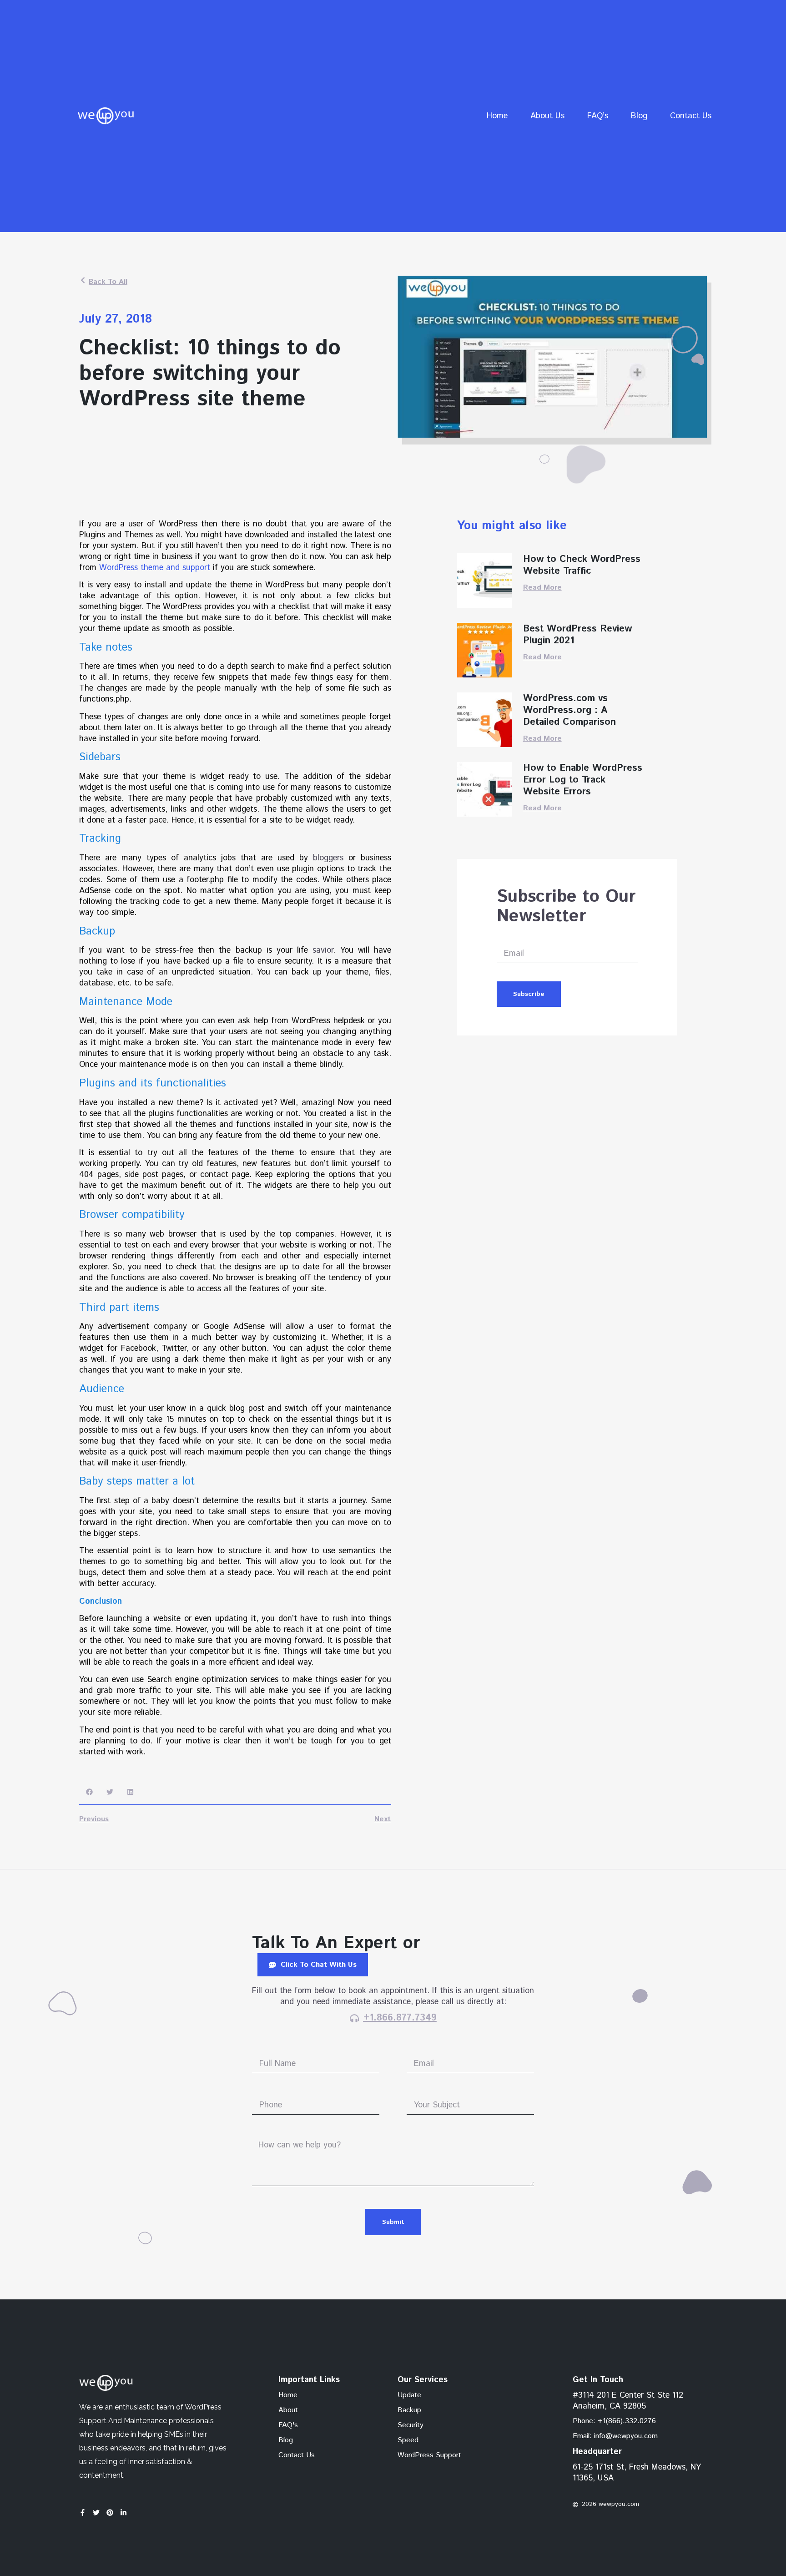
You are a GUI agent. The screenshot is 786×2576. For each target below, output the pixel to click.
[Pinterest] (110, 2513)
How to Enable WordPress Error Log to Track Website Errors (583, 780)
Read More (542, 588)
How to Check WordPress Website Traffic (582, 565)
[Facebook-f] (83, 2513)
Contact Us (691, 116)
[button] (89, 1792)
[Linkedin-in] (123, 2513)
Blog (639, 116)
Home (497, 116)
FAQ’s (598, 116)
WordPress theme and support (155, 568)
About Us (547, 116)
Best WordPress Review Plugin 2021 (577, 635)
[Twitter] (96, 2513)
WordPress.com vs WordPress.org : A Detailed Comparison (569, 710)
